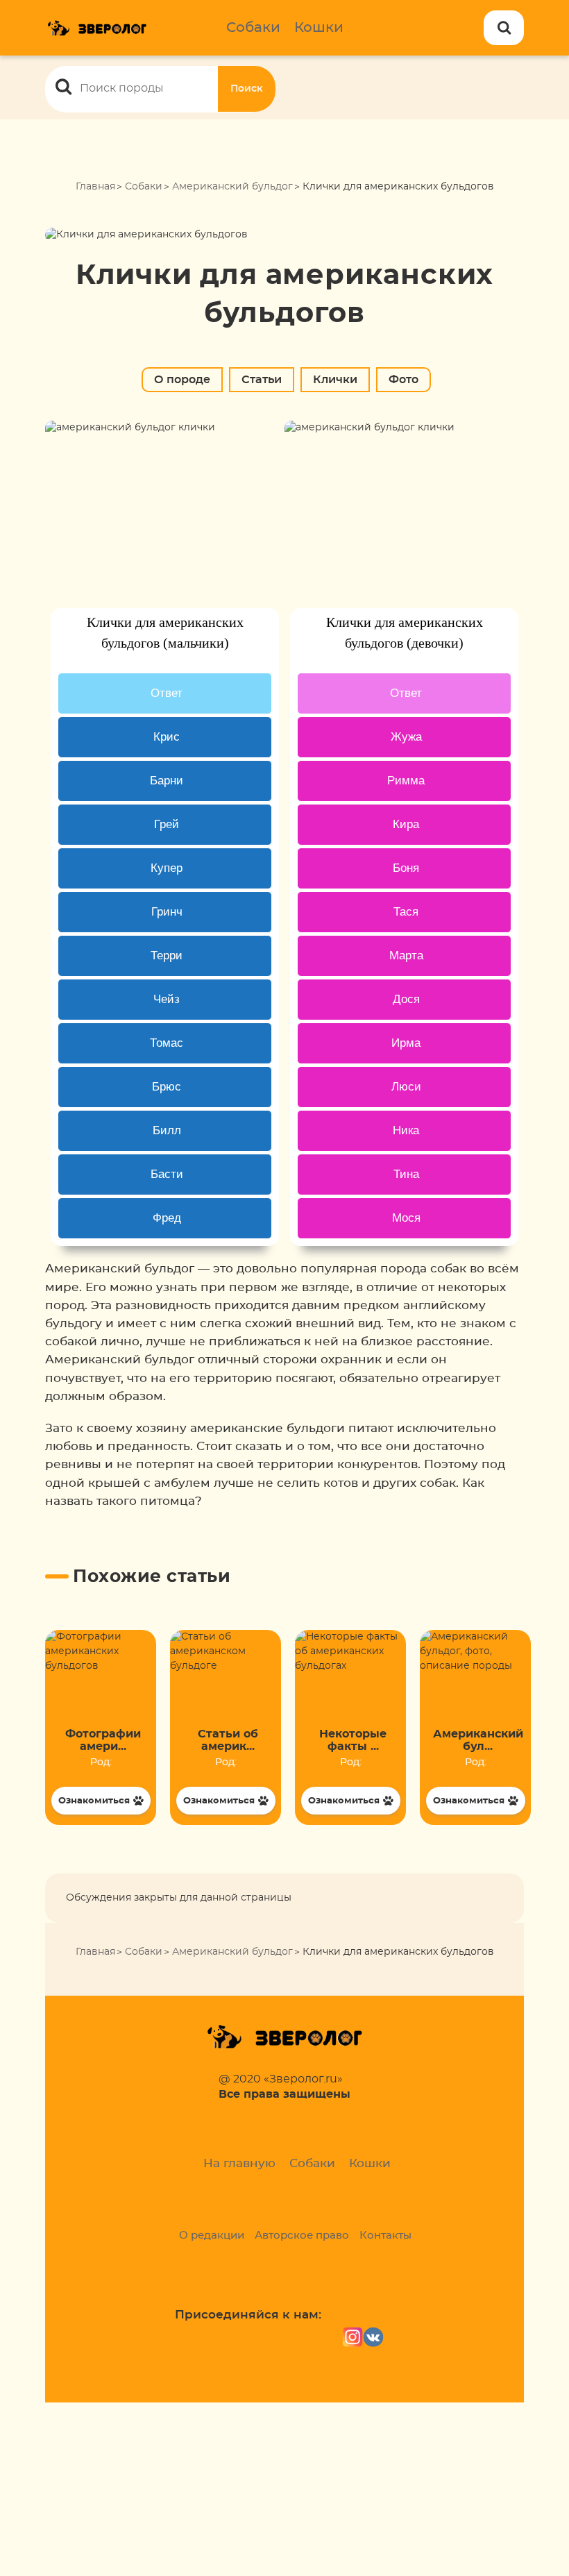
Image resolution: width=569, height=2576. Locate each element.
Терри (167, 956)
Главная (95, 187)
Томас (167, 1043)
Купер (167, 868)
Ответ (167, 693)
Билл (167, 1130)
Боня (406, 868)
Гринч (167, 912)
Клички (335, 380)
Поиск (247, 89)
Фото (404, 380)
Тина (406, 1174)
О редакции (212, 2236)
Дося (406, 999)
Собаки (253, 28)
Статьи (262, 380)
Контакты (385, 2236)
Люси (406, 1087)
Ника (406, 1130)
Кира (406, 824)
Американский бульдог (232, 187)
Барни (167, 781)
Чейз (167, 999)
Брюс (167, 1087)
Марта (406, 956)
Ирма (406, 1043)
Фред (167, 1218)
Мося (406, 1218)
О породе (182, 380)
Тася (406, 912)
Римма (406, 781)
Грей (167, 824)
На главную (239, 2163)
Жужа (406, 737)
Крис (167, 737)
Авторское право (302, 2236)
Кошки (319, 28)
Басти (167, 1174)
